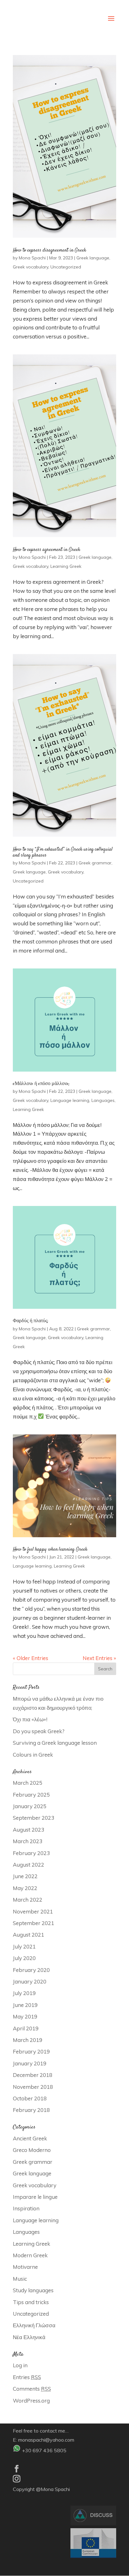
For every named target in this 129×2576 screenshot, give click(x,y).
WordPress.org (31, 2401)
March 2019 (28, 2040)
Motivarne (25, 2267)
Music (20, 2279)
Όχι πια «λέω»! (30, 1719)
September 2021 (34, 1923)
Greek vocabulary (31, 267)
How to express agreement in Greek (46, 550)
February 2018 (31, 2110)
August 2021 (28, 1935)
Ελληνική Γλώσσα (34, 2325)
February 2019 (31, 2051)
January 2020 (30, 1981)
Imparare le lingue (35, 2197)
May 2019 (25, 2016)
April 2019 (26, 2028)
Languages (103, 1100)
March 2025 (28, 1783)
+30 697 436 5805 (44, 2450)
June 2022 (25, 1876)
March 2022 (28, 1900)
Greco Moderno (32, 2150)
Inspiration (26, 2208)
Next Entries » (99, 1658)
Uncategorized (66, 267)
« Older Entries (31, 1658)
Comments (32, 2389)
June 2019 (25, 2005)
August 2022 (28, 1865)
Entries (27, 2377)
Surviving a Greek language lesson (55, 1743)
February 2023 (31, 1853)
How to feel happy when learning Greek (50, 1550)
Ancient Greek (30, 2138)
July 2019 (24, 1993)
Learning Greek (66, 566)
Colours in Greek (33, 1755)
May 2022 (25, 1888)
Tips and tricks (31, 2302)
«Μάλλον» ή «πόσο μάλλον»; (41, 1084)
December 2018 (33, 2075)
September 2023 (34, 1818)
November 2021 (33, 1911)
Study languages (33, 2290)
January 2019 (30, 2063)
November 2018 (33, 2087)
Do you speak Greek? (39, 1731)
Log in (20, 2365)
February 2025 (31, 1795)
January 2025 (30, 1806)
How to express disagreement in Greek (49, 250)
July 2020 (24, 1958)
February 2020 (31, 1970)
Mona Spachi (32, 258)
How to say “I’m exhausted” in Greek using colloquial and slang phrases (63, 853)
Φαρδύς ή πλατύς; (31, 1321)
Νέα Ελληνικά (29, 2337)
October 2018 (30, 2098)
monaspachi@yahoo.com (46, 2440)
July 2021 (24, 1946)
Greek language (93, 258)
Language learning (70, 1100)
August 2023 (28, 1830)
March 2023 (28, 1841)
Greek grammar (95, 863)
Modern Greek (30, 2255)
